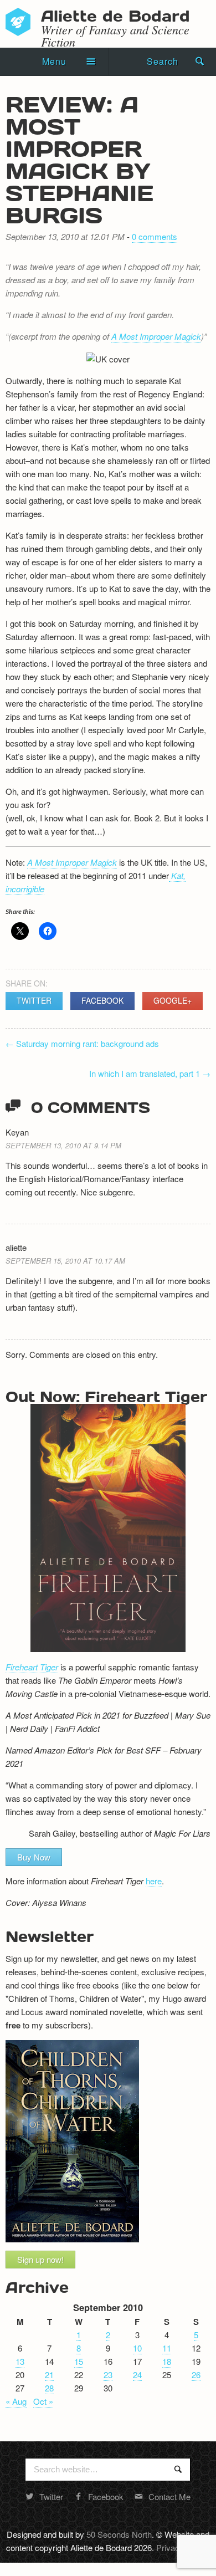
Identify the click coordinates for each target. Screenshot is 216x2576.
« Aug (16, 2401)
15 (79, 2361)
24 (137, 2375)
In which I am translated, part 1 (150, 1073)
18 (167, 2361)
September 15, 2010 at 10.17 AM (65, 1261)
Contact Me (169, 2496)
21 (49, 2375)
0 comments (155, 236)
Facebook (102, 1000)
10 (137, 2348)
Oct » (43, 2401)
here (154, 1881)
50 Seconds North (119, 2534)
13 (20, 2361)
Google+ (173, 1000)
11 (167, 2348)
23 (108, 2375)
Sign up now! (40, 2259)
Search (163, 61)
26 (196, 2375)
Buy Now (34, 1857)
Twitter (34, 1000)
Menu (54, 61)
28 (49, 2388)
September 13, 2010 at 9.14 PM (63, 1145)
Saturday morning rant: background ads (82, 1043)
